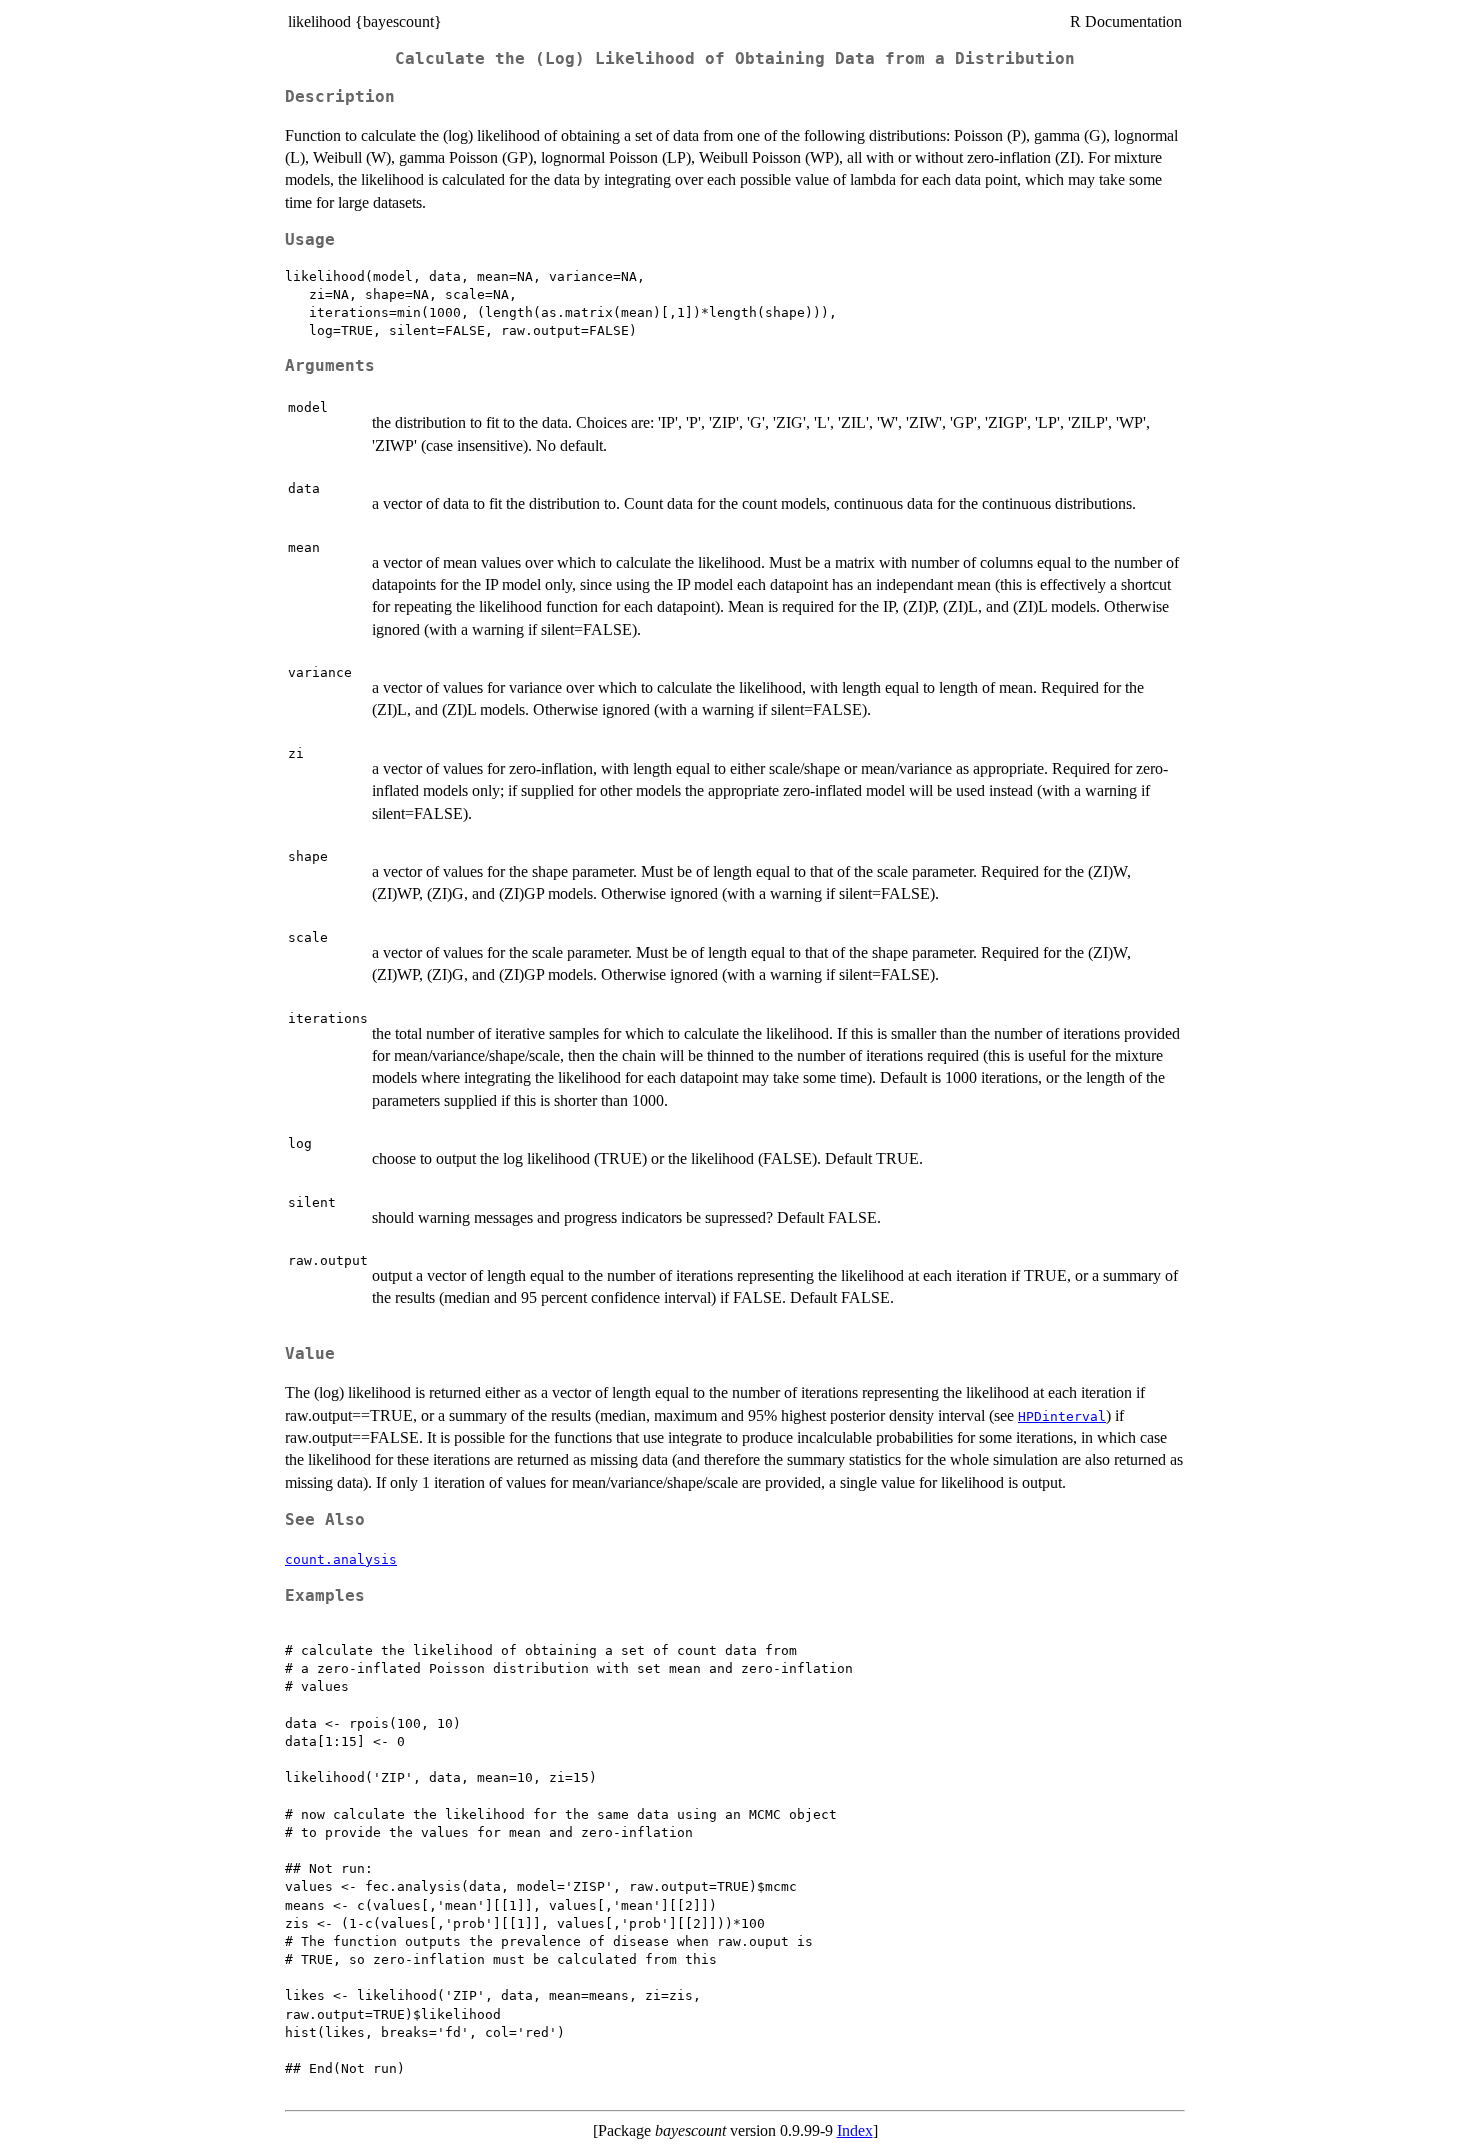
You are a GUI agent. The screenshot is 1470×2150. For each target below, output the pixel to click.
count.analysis (341, 1559)
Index (855, 2130)
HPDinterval (1062, 1416)
